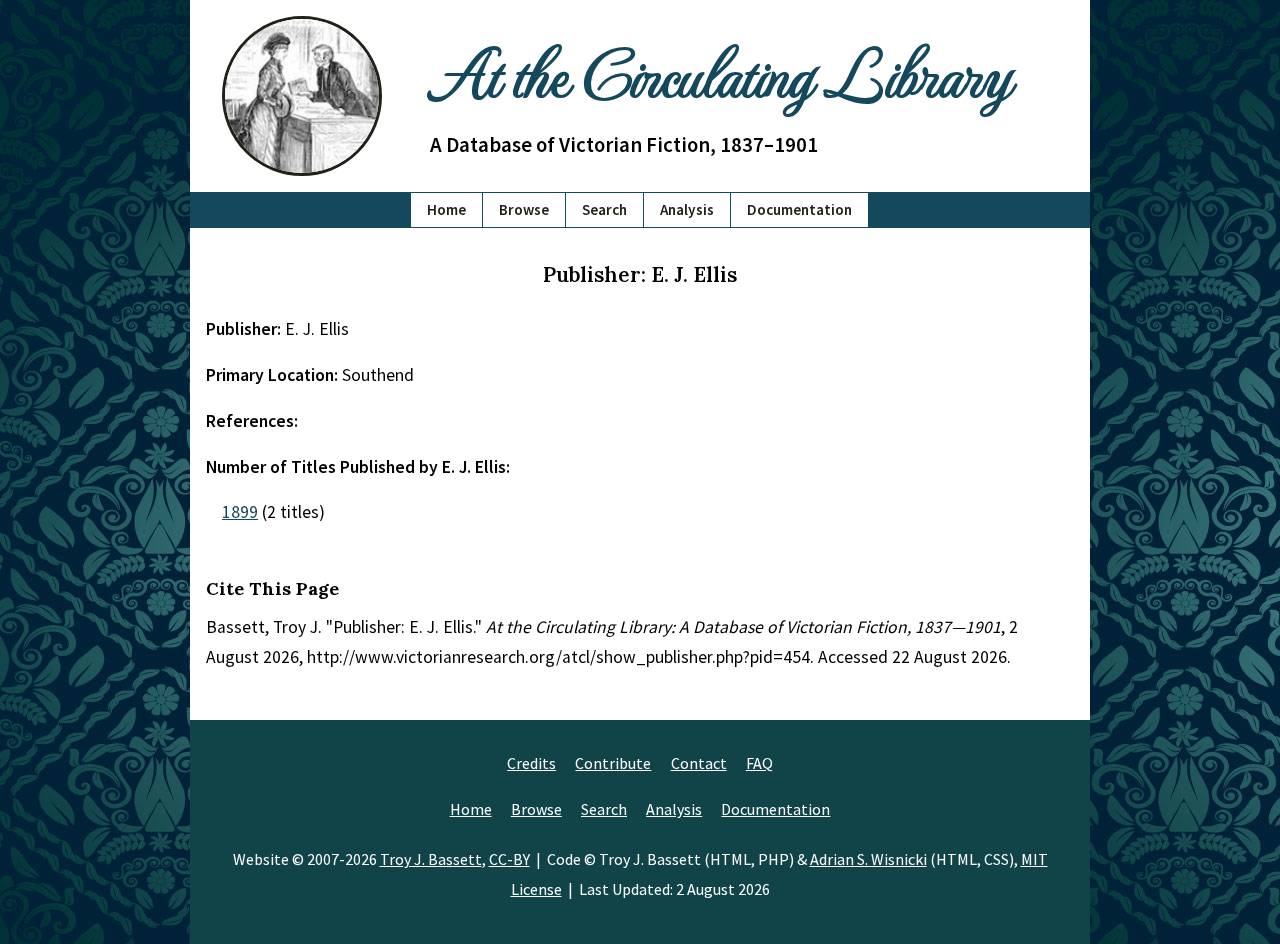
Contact (699, 763)
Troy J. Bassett (431, 859)
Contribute (613, 763)
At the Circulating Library (720, 71)
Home (446, 209)
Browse (524, 209)
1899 (240, 512)
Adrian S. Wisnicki (868, 859)
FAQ (759, 763)
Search (604, 209)
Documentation (799, 209)
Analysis (687, 209)
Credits (531, 763)
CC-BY (509, 859)
